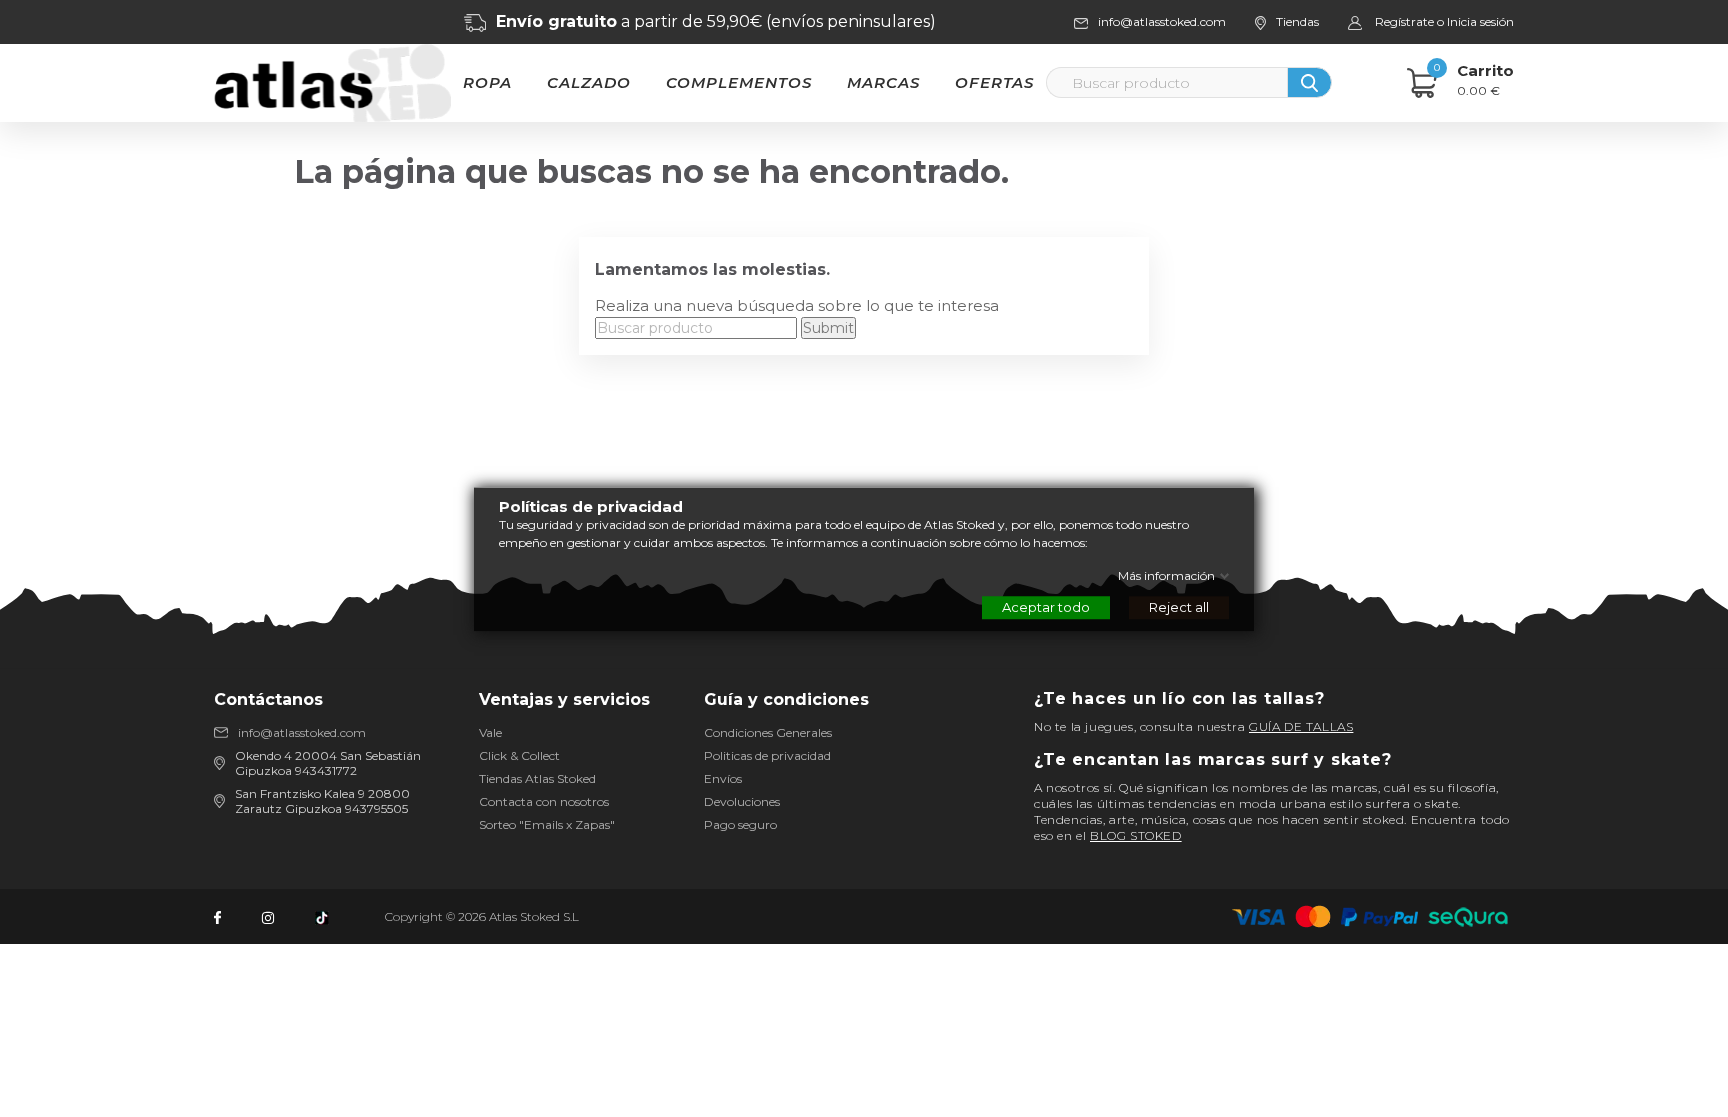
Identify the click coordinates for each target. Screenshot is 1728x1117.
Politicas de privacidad (767, 755)
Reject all (1179, 606)
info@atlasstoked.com (302, 732)
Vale (490, 732)
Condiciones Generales (768, 732)
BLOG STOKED (1136, 835)
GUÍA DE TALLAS (1301, 726)
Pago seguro (740, 824)
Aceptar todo (1046, 606)
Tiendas (1297, 21)
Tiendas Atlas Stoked (537, 778)
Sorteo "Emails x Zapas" (547, 824)
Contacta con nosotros (544, 801)
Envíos (723, 778)
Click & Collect (519, 755)
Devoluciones (742, 801)
